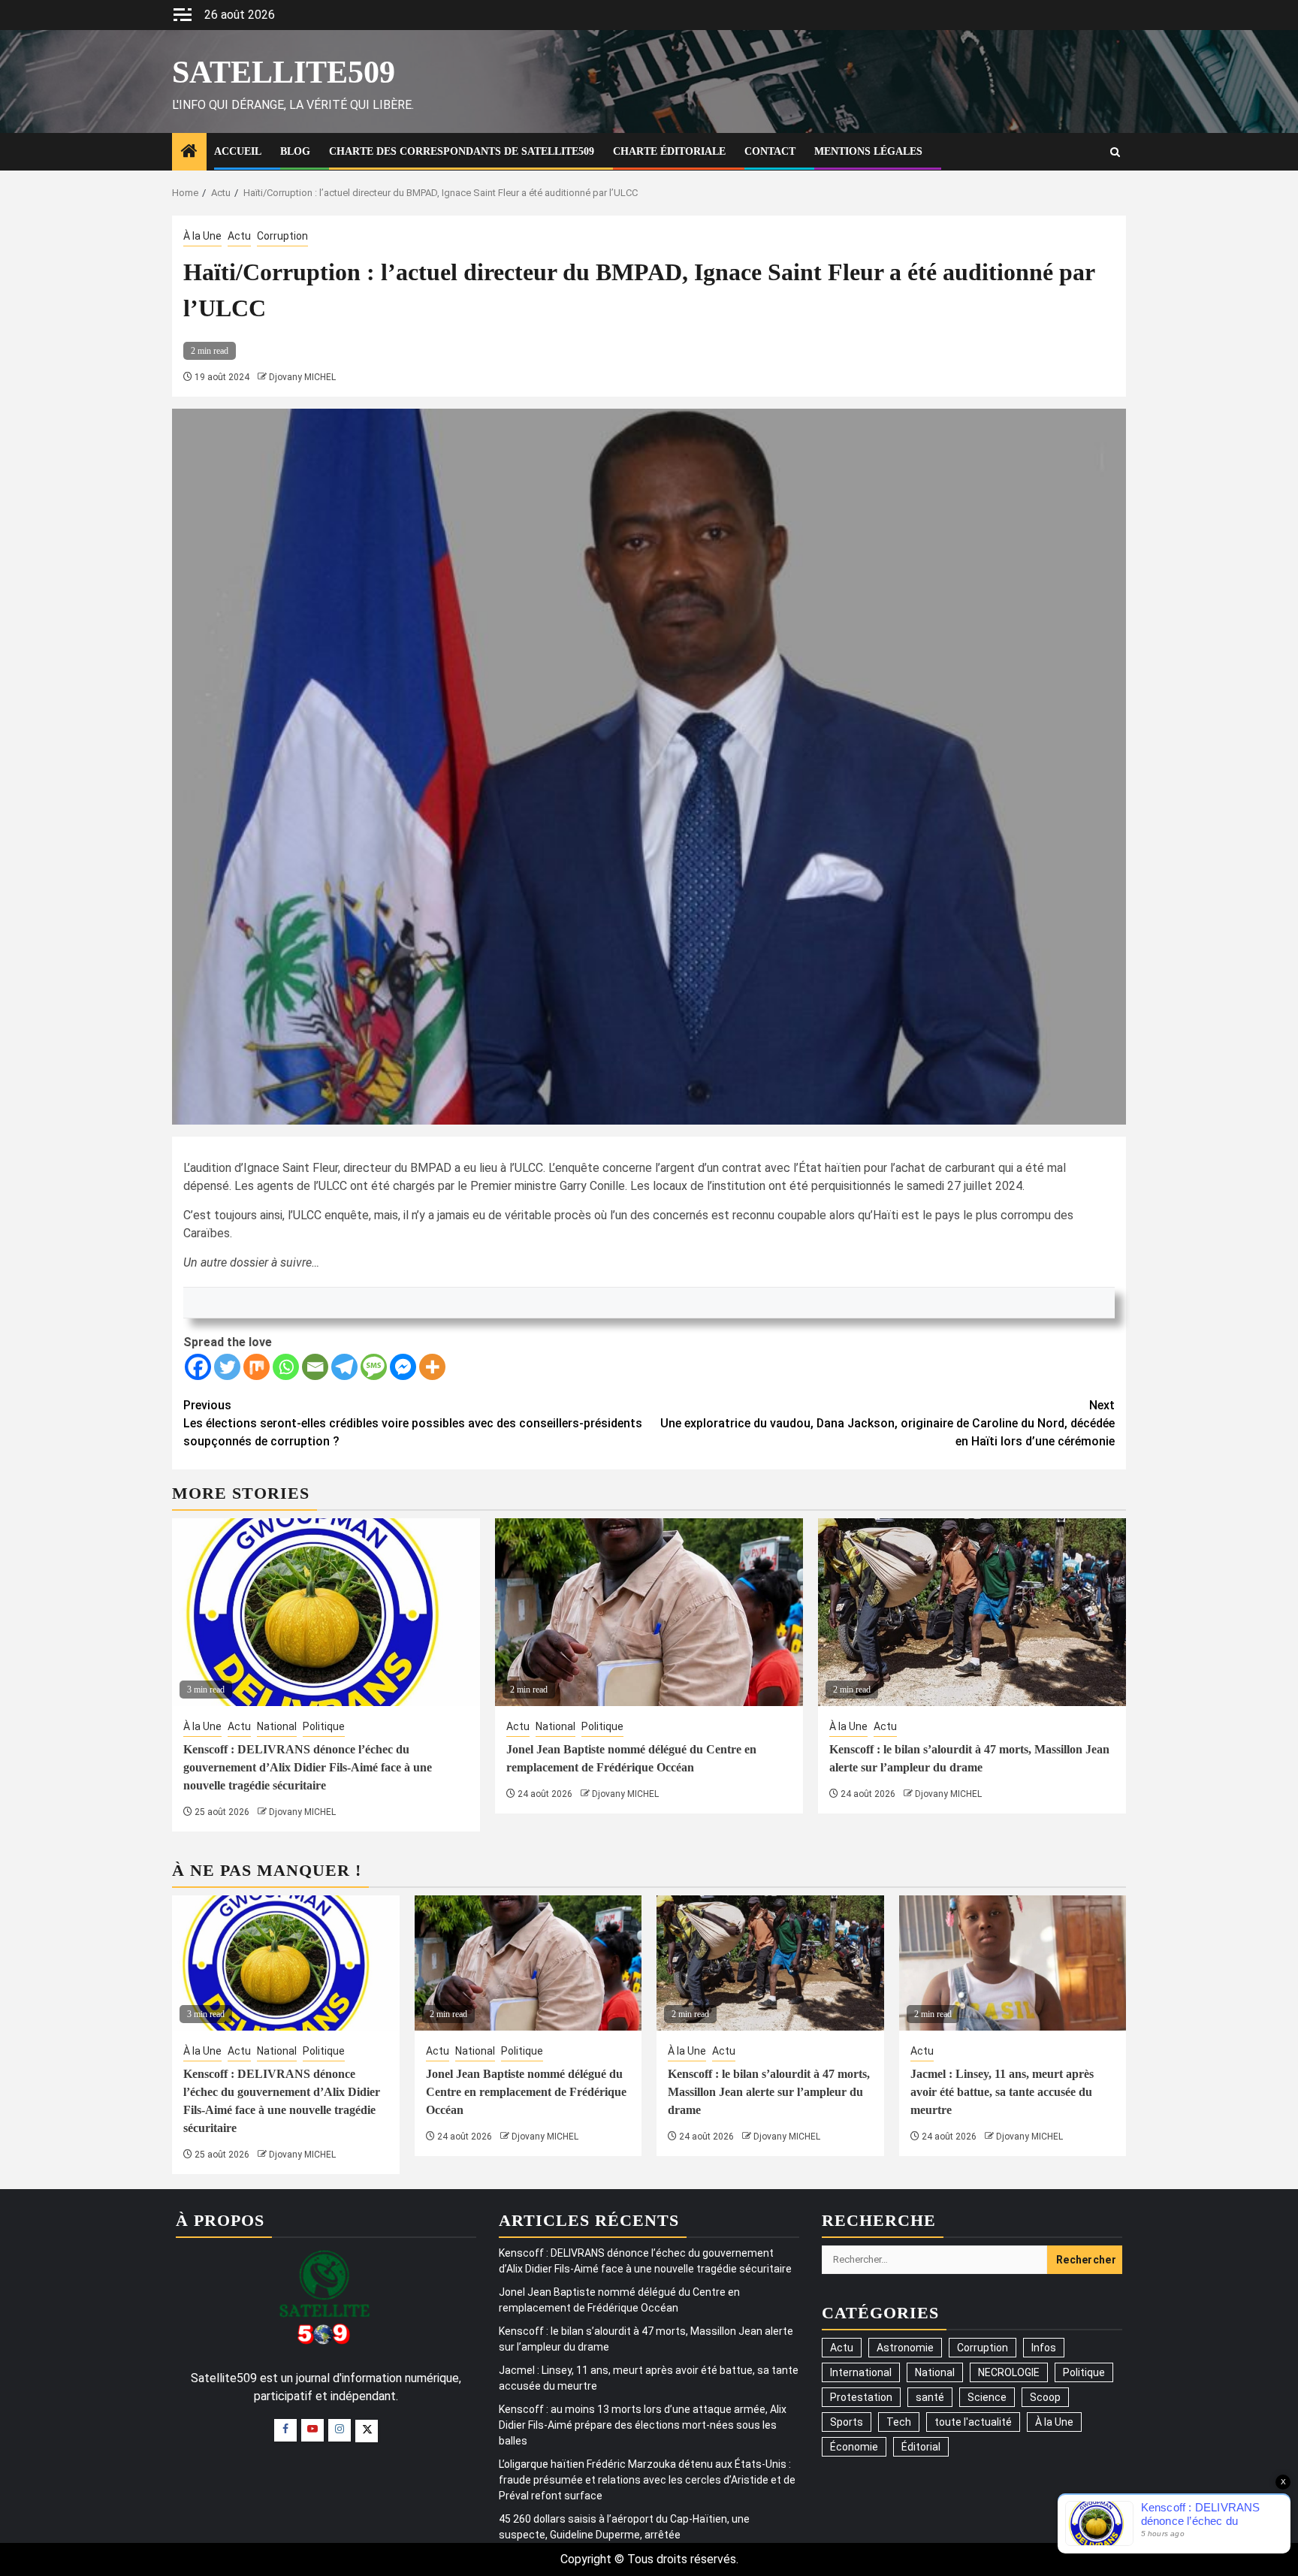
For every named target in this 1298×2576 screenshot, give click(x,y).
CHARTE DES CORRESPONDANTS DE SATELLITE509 (462, 151)
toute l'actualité (973, 2422)
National (277, 1726)
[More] (432, 1367)
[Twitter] (227, 1367)
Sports (847, 2422)
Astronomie (905, 2348)
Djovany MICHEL (302, 377)
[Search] (1115, 152)
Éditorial (921, 2447)
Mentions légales (868, 151)
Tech (899, 2422)
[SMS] (374, 1367)
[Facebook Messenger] (403, 1367)
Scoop (1045, 2397)
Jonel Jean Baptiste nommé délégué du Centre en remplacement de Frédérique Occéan (526, 2092)
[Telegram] (344, 1367)
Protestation (861, 2397)
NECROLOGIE (1009, 2372)
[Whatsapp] (286, 1367)
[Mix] (257, 1367)
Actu (239, 236)
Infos (1044, 2348)
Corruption (282, 236)
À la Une (202, 236)
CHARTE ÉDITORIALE (669, 151)
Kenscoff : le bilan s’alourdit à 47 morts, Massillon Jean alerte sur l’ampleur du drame (769, 2092)
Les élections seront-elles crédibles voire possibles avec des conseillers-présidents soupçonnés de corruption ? (413, 1423)
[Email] (315, 1367)
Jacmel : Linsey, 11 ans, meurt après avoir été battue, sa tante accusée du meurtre (1002, 2092)
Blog (295, 151)
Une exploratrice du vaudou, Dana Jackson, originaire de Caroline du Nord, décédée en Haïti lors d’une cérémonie (887, 1423)
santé (930, 2397)
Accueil (238, 151)
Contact (770, 151)
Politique (324, 1726)
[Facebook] (198, 1367)
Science (987, 2397)
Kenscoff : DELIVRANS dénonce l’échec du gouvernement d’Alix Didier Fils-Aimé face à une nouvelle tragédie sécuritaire (308, 1767)
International (861, 2372)
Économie (854, 2447)
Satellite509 (284, 72)
